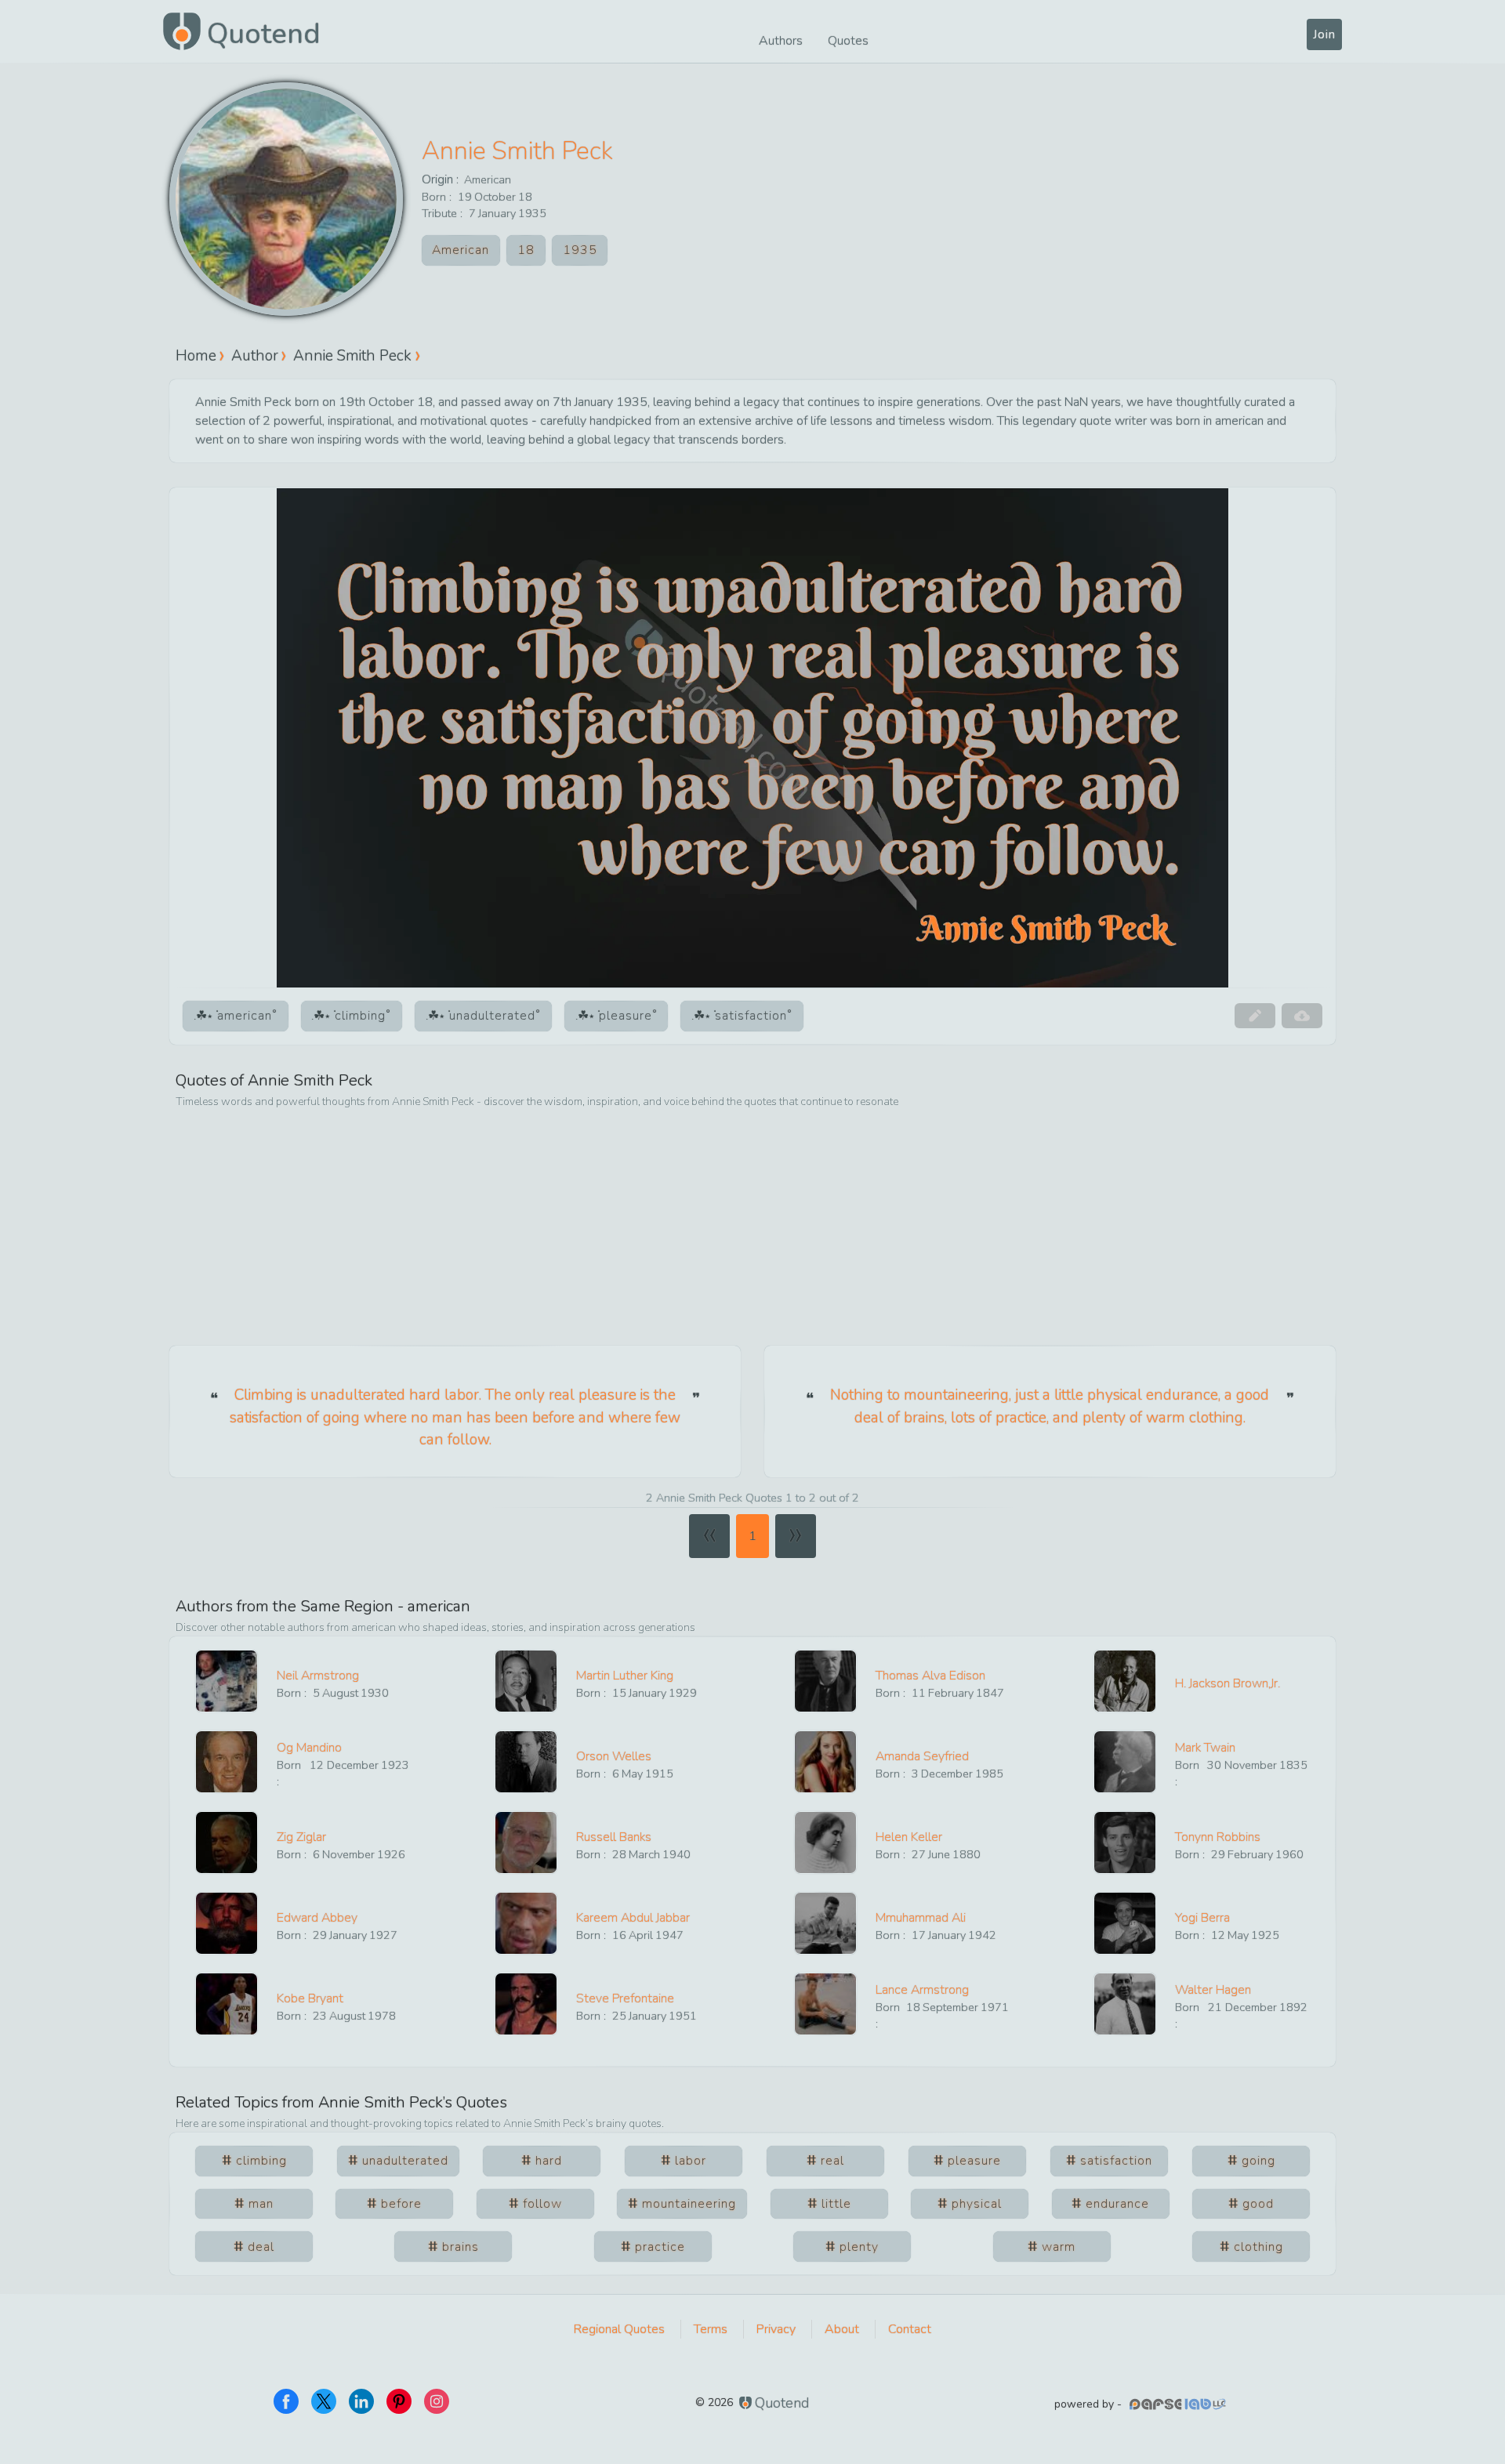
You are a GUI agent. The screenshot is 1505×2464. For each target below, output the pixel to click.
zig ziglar (301, 1837)
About (842, 2329)
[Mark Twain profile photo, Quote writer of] (1125, 1762)
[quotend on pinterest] (399, 2401)
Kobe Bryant (310, 1998)
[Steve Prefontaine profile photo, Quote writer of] (526, 2004)
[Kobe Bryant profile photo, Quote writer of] (227, 2004)
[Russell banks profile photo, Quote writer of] (526, 1843)
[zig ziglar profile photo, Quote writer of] (227, 1843)
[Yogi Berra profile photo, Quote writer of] (1125, 1923)
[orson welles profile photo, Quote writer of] (526, 1762)
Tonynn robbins (1218, 1837)
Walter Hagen (1213, 1990)
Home (196, 355)
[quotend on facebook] (286, 2401)
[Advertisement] (752, 1228)
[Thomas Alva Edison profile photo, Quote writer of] (825, 1681)
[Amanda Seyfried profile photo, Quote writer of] (825, 1762)
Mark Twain (1205, 1748)
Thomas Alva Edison (930, 1676)
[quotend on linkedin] (361, 2401)
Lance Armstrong (922, 1990)
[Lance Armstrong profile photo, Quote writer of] (825, 2004)
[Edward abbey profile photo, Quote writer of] (227, 1923)
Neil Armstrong (318, 1676)
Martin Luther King (625, 1676)
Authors (781, 41)
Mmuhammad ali (921, 1918)
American (488, 179)
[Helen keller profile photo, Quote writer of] (825, 1843)
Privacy (776, 2329)
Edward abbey (317, 1918)
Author (255, 355)
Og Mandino (309, 1748)
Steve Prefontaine (625, 1998)
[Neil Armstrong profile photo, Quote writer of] (227, 1681)
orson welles (614, 1756)
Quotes (848, 41)
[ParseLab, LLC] (1180, 2404)
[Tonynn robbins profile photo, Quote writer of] (1125, 1843)
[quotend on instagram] (437, 2401)
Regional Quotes (619, 2329)
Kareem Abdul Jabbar (633, 1918)
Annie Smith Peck (517, 151)
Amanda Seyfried (922, 1756)
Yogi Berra (1202, 1918)
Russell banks (614, 1837)
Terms (711, 2329)
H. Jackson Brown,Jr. (1228, 1683)
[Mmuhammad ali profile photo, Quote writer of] (825, 1923)
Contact (910, 2329)
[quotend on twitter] (324, 2401)
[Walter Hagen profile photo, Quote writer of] (1125, 2004)
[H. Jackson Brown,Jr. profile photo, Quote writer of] (1125, 1681)
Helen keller (909, 1837)
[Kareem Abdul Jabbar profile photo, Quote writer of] (526, 1923)
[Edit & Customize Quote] (1255, 1016)
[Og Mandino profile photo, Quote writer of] (227, 1762)
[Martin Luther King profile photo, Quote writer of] (526, 1681)
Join (1324, 34)
